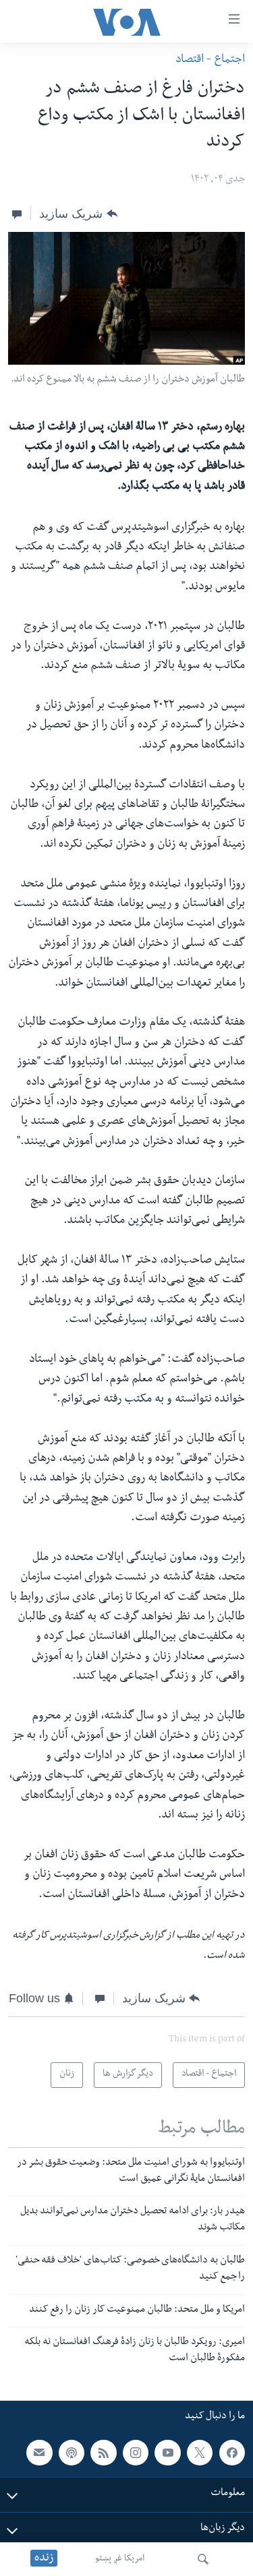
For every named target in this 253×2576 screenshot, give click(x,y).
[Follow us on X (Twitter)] (200, 2453)
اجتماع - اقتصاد (210, 60)
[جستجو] (203, 2559)
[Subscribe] (39, 2453)
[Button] (78, 214)
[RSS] (103, 2453)
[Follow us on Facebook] (232, 2453)
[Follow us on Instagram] (136, 2453)
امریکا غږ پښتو (120, 2559)
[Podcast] (72, 2453)
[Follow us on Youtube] (167, 2453)
